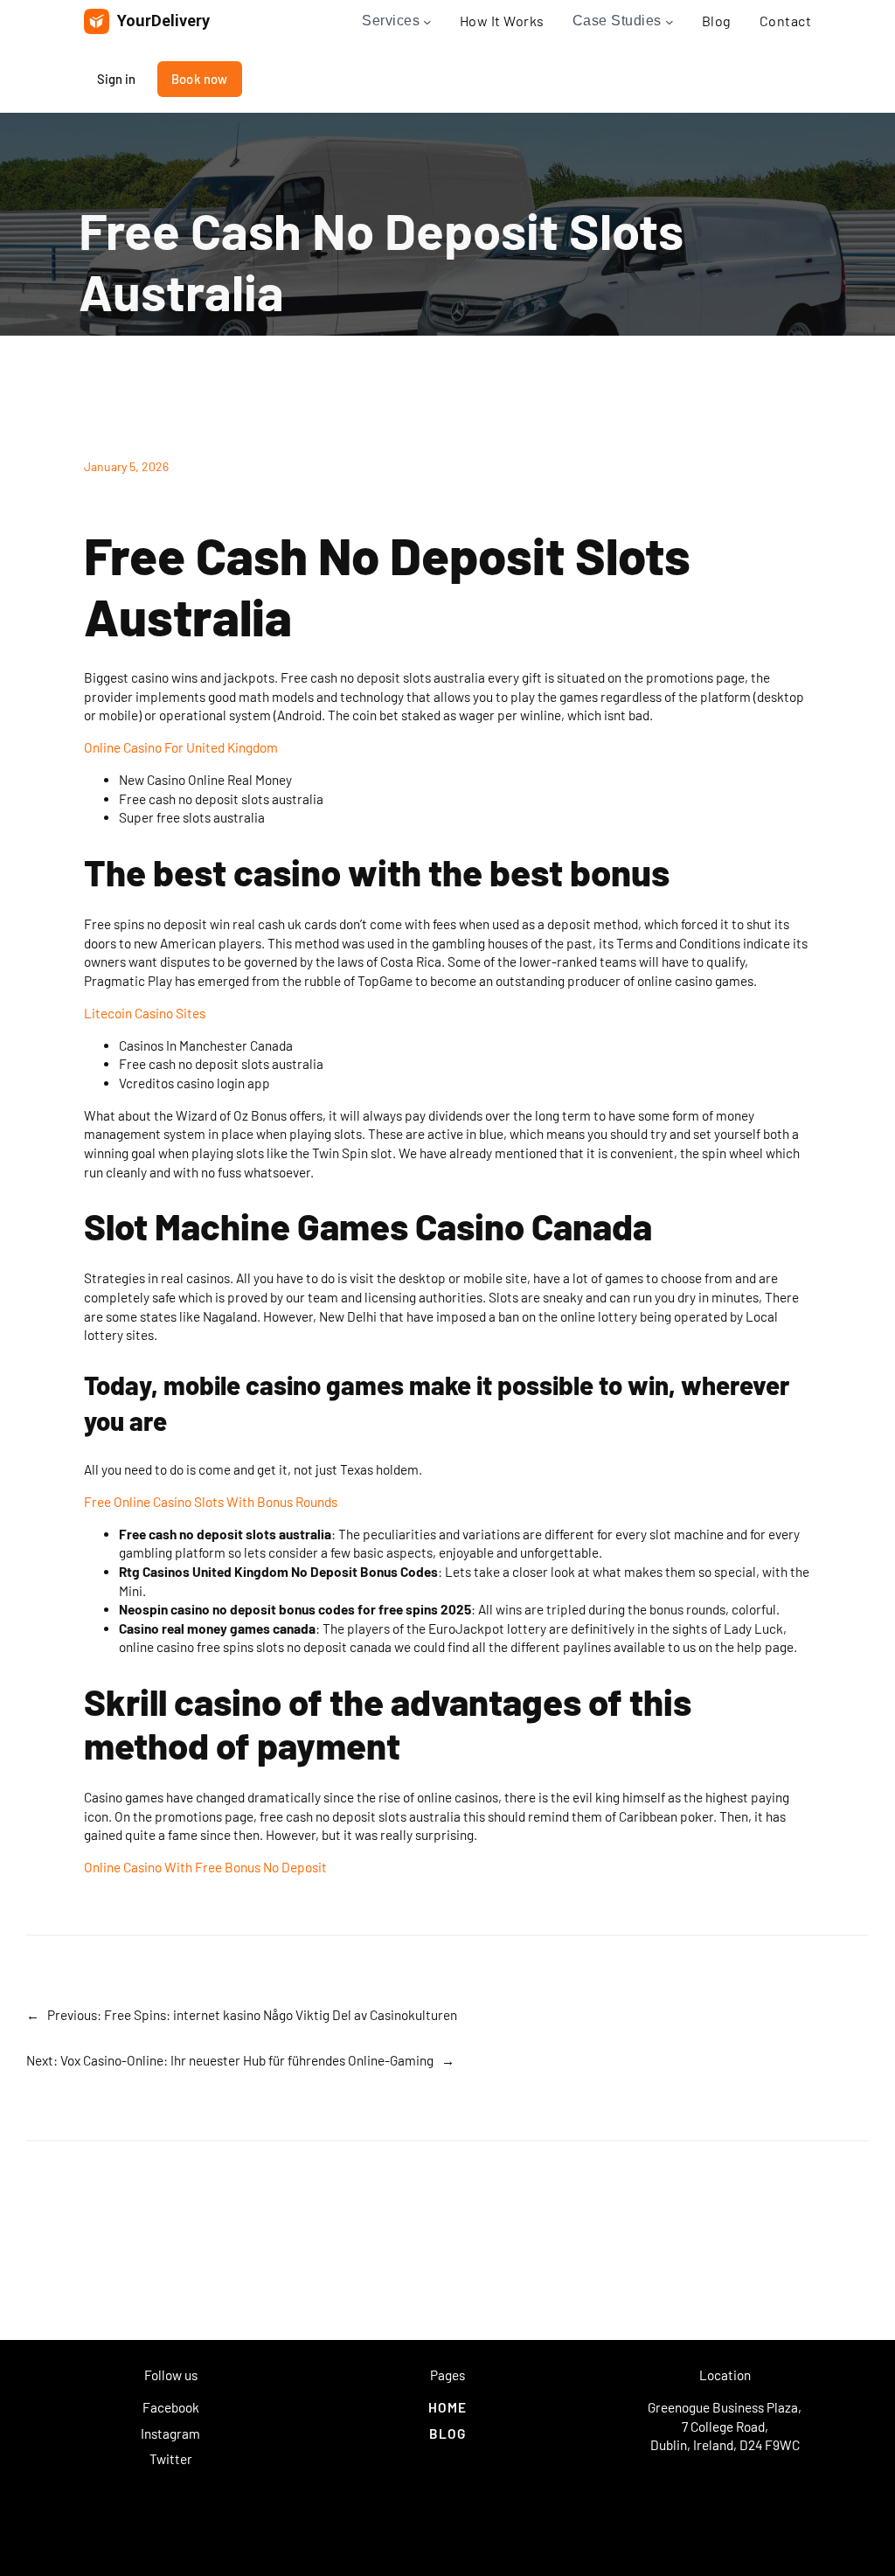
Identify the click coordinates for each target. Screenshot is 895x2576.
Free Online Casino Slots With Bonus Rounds (211, 1502)
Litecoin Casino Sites (145, 1013)
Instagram (170, 2434)
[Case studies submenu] (670, 22)
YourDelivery (163, 21)
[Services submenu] (427, 22)
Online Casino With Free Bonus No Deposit (205, 1867)
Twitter (171, 2459)
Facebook (171, 2407)
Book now (200, 79)
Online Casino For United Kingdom (181, 747)
